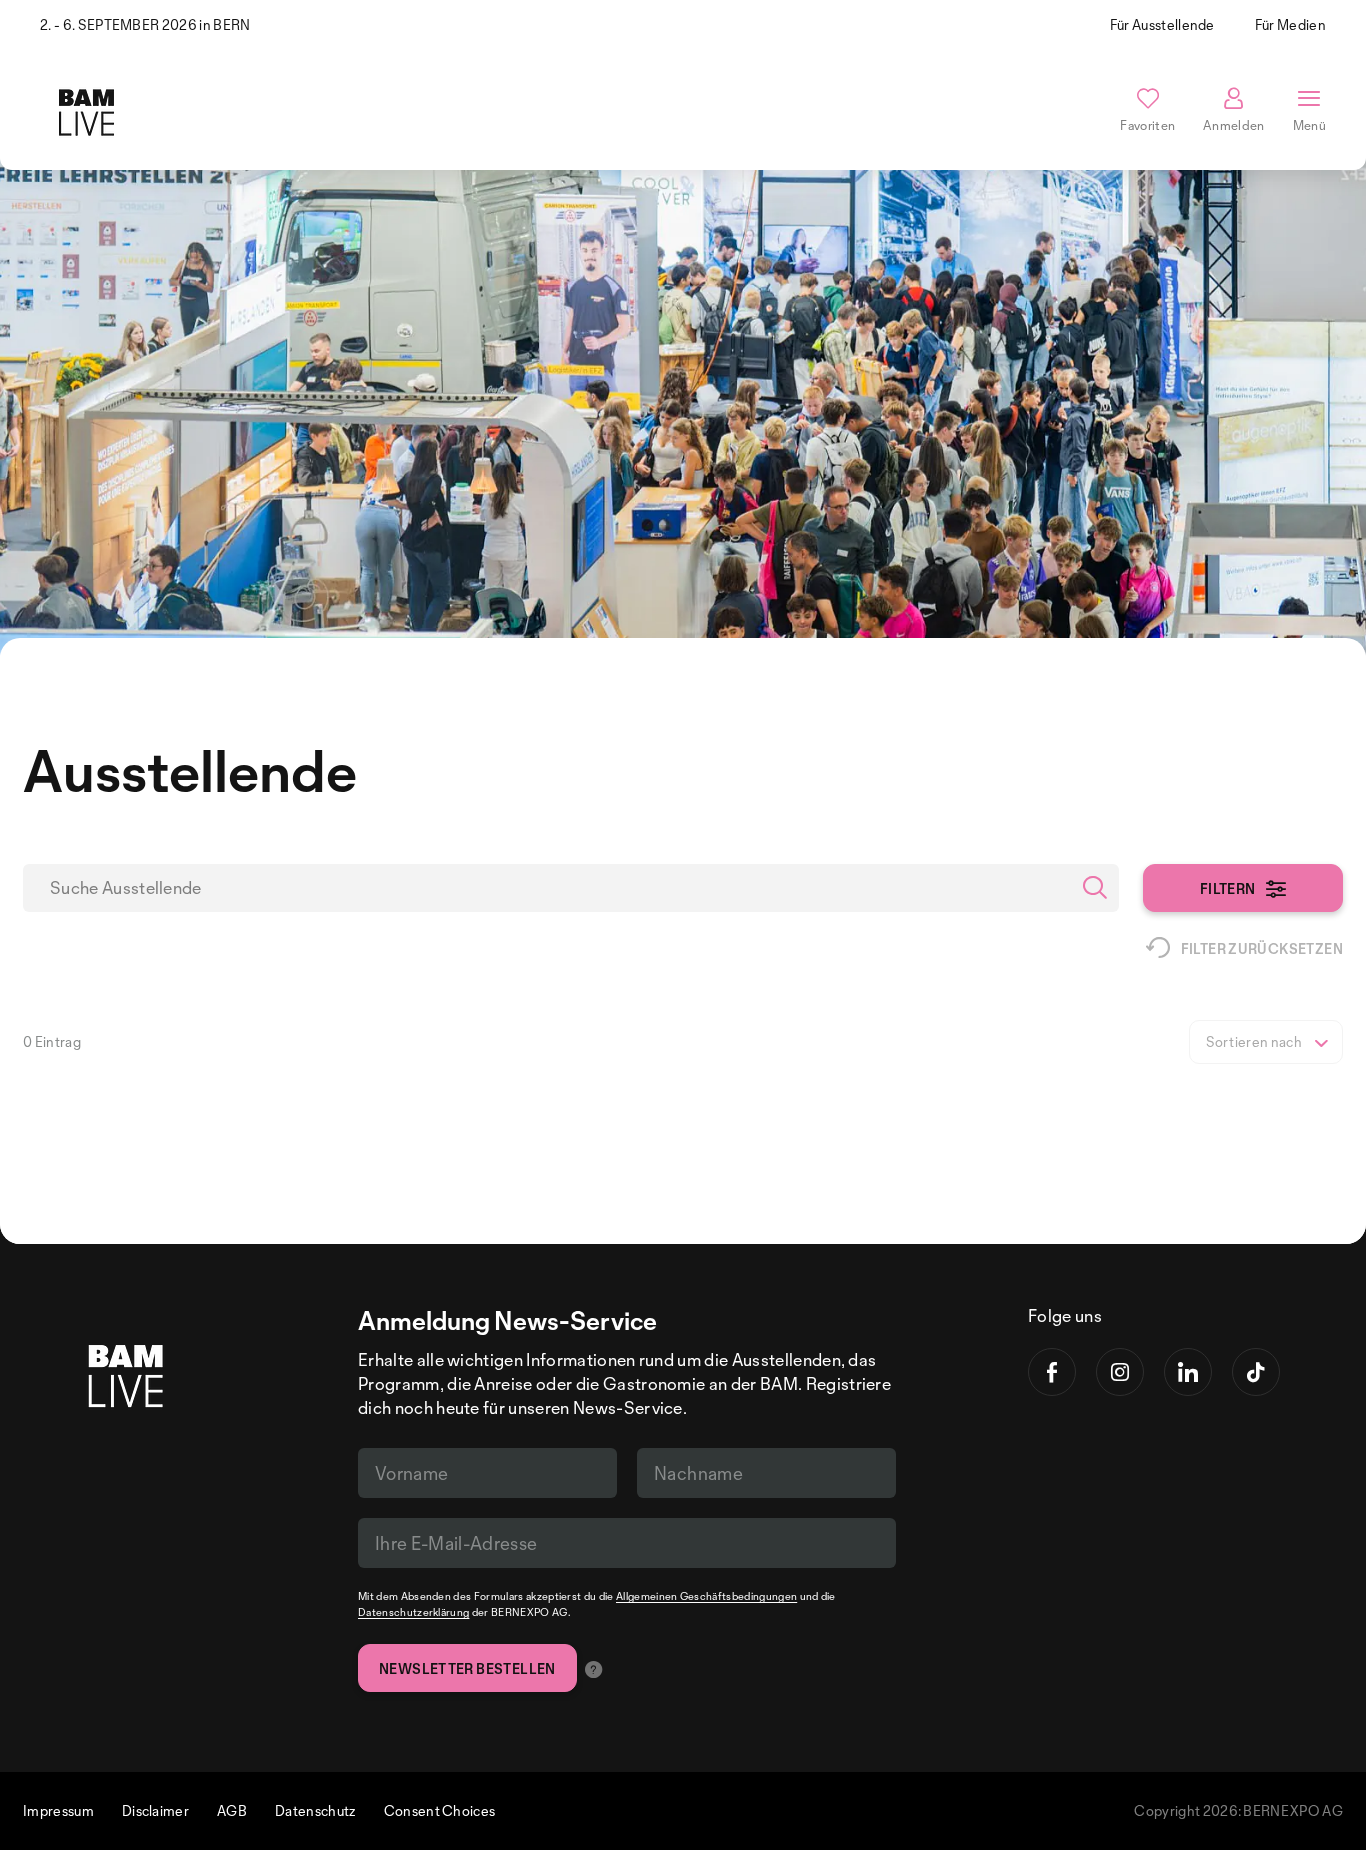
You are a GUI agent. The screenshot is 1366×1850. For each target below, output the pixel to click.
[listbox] (1266, 1042)
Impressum (58, 1810)
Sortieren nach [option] (1254, 1042)
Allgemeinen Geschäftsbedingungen (706, 1596)
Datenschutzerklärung (413, 1612)
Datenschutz (315, 1810)
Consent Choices (440, 1810)
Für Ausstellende (1162, 24)
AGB (232, 1810)
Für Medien (1290, 24)
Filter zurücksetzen (1262, 948)
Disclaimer (155, 1810)
